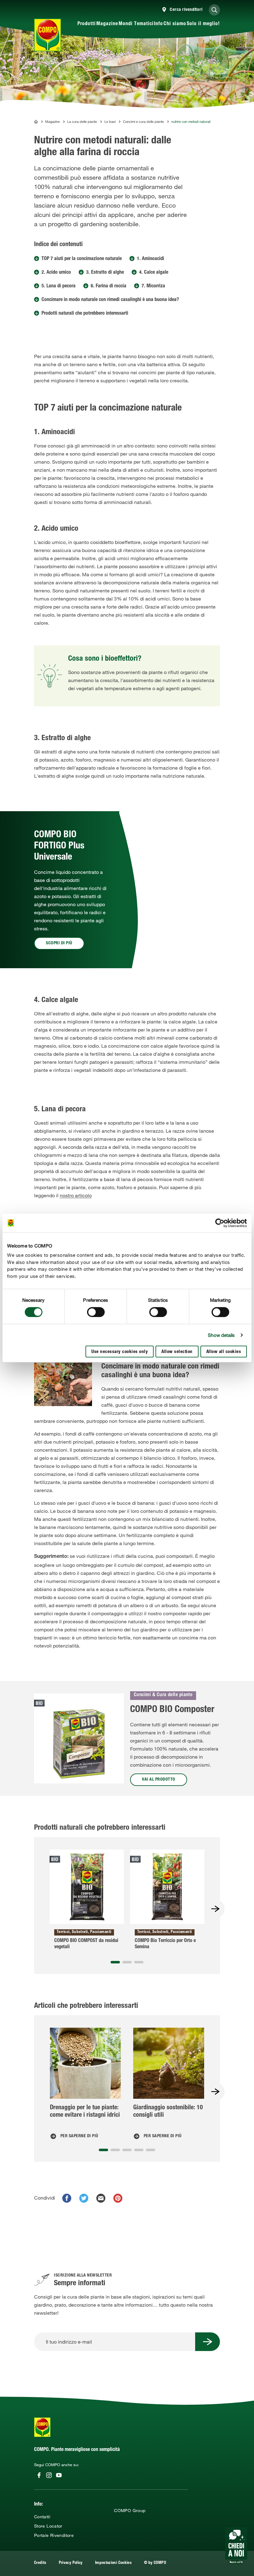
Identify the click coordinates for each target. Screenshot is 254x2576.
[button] (115, 1962)
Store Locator (48, 2526)
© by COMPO (155, 2563)
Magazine (107, 24)
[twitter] (84, 2198)
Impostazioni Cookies (113, 2563)
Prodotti (87, 24)
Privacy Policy (71, 2563)
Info (158, 24)
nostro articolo (76, 1195)
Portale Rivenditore (54, 2535)
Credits (40, 2563)
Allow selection (177, 1352)
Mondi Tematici (136, 24)
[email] (101, 2198)
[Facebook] (39, 2475)
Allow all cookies (224, 1352)
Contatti (42, 2517)
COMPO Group (130, 2511)
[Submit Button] (208, 2342)
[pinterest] (118, 2198)
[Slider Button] (215, 1909)
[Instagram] (49, 2475)
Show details (221, 1335)
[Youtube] (59, 2475)
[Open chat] (236, 2546)
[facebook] (67, 2198)
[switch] (96, 1312)
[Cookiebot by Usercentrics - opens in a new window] (220, 1223)
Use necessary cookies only (120, 1352)
